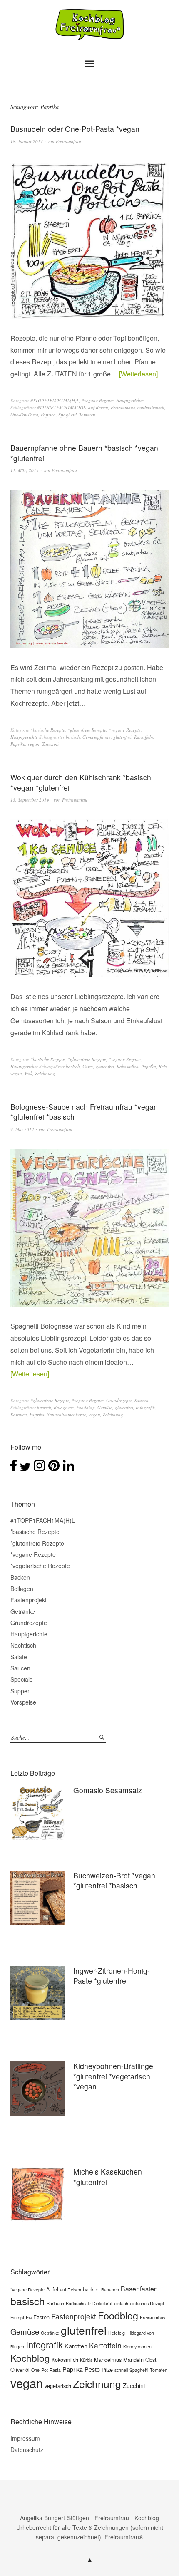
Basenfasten (139, 2289)
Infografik (145, 1407)
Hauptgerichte (130, 400)
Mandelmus (108, 2359)
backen (91, 2289)
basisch (73, 737)
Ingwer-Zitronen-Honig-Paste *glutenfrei (112, 1976)
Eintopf (17, 2317)
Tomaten (87, 414)
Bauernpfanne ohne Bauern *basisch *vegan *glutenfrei (84, 453)
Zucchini (50, 744)
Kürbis (86, 2360)
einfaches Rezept (147, 2303)
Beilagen (22, 1589)
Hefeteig (117, 2333)
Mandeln (133, 2359)
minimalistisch (151, 407)
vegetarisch (58, 2386)
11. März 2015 (25, 470)
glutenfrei (122, 737)
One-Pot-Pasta (24, 414)
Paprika (48, 414)
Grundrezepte (119, 1400)
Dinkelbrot (102, 2303)
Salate (19, 1657)
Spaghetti (67, 414)
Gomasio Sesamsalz (108, 1790)
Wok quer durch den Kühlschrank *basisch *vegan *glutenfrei (81, 782)
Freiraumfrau (68, 141)
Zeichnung (45, 1073)
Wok (29, 1073)
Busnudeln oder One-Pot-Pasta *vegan (75, 129)
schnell (121, 2370)
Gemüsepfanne (97, 737)
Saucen (142, 1400)
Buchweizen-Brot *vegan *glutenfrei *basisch (114, 1881)
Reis (163, 1066)
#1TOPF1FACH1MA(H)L (55, 400)
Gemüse (105, 1407)
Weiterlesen (138, 374)
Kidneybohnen (137, 2347)
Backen (20, 1577)
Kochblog (30, 2358)
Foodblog (86, 1407)
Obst (151, 2359)
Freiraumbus (123, 407)
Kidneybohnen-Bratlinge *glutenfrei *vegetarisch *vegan (113, 2076)
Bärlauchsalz (78, 2303)
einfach (121, 2303)
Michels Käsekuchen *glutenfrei (108, 2177)
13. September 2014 (30, 800)
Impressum (25, 2438)
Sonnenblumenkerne (67, 1414)
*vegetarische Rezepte (40, 1566)
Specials (21, 1679)
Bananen (110, 2290)
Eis (29, 2317)
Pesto (92, 2369)
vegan (34, 744)
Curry (88, 1066)
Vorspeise (23, 1702)
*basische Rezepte (48, 730)
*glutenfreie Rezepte (87, 730)
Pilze (107, 2369)
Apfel (52, 2289)
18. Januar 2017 (27, 141)
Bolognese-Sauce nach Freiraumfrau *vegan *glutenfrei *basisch (84, 1112)
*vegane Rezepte (98, 400)
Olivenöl (20, 2369)
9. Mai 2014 (22, 1129)
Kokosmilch (128, 1066)
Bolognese (64, 1407)
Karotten (19, 1414)
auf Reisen (98, 407)
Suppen (21, 1691)
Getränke (23, 1611)
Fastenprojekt (29, 1600)
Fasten (41, 2317)
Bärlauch (55, 2303)
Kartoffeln (144, 737)
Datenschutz (27, 2450)
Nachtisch (23, 1645)
